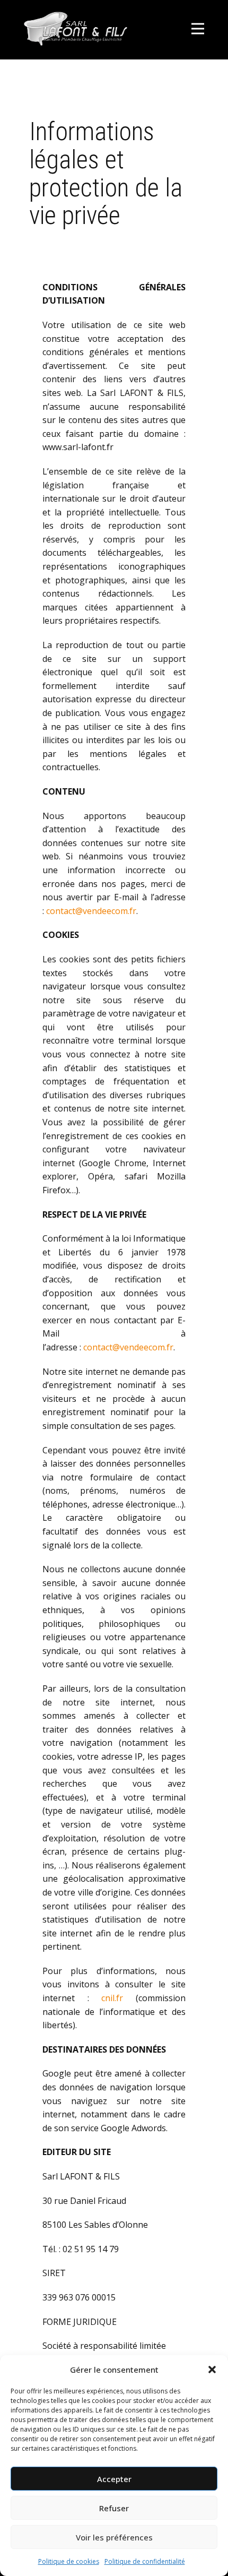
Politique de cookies (69, 2561)
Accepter (114, 2479)
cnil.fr (112, 1998)
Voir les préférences (114, 2537)
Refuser (114, 2508)
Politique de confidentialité (145, 2561)
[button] (212, 2370)
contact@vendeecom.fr (91, 911)
